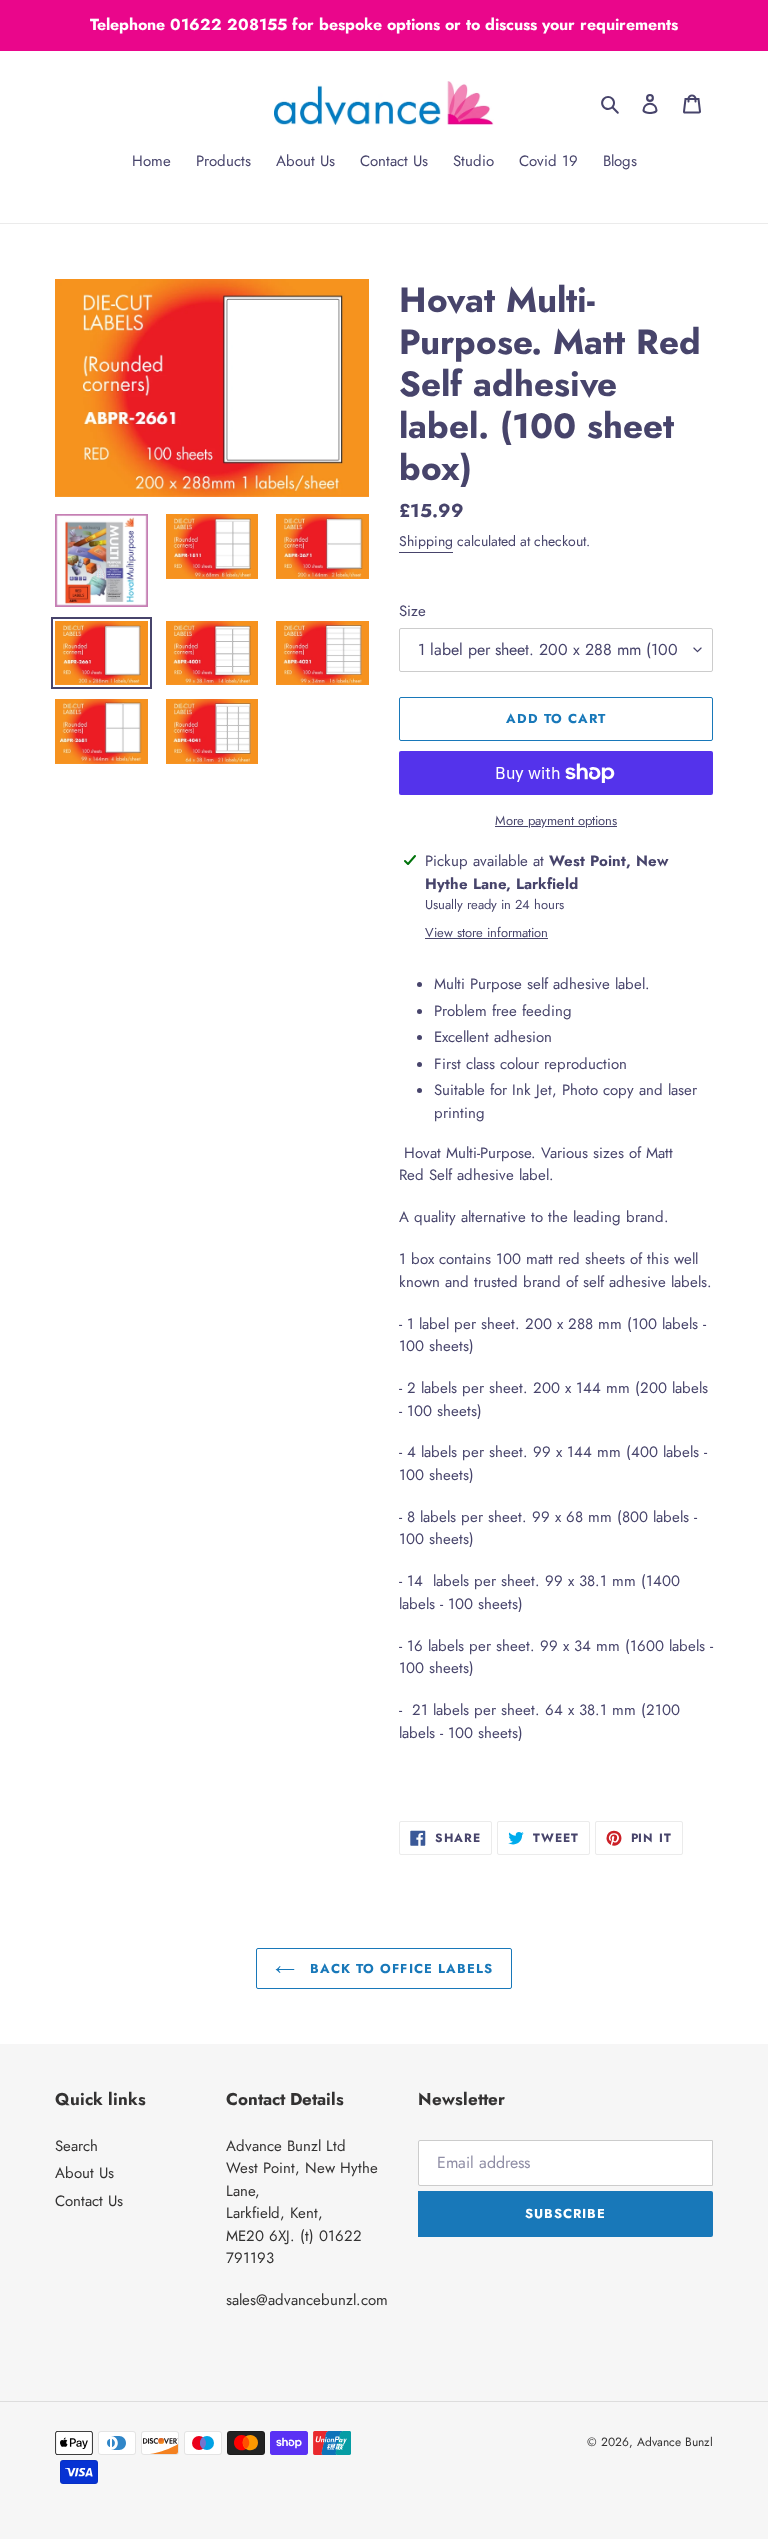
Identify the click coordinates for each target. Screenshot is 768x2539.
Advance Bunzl (675, 2442)
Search (76, 2146)
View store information (486, 932)
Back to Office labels (399, 1968)
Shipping (426, 541)
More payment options (556, 820)
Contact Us (89, 2201)
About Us (84, 2173)
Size (412, 611)
